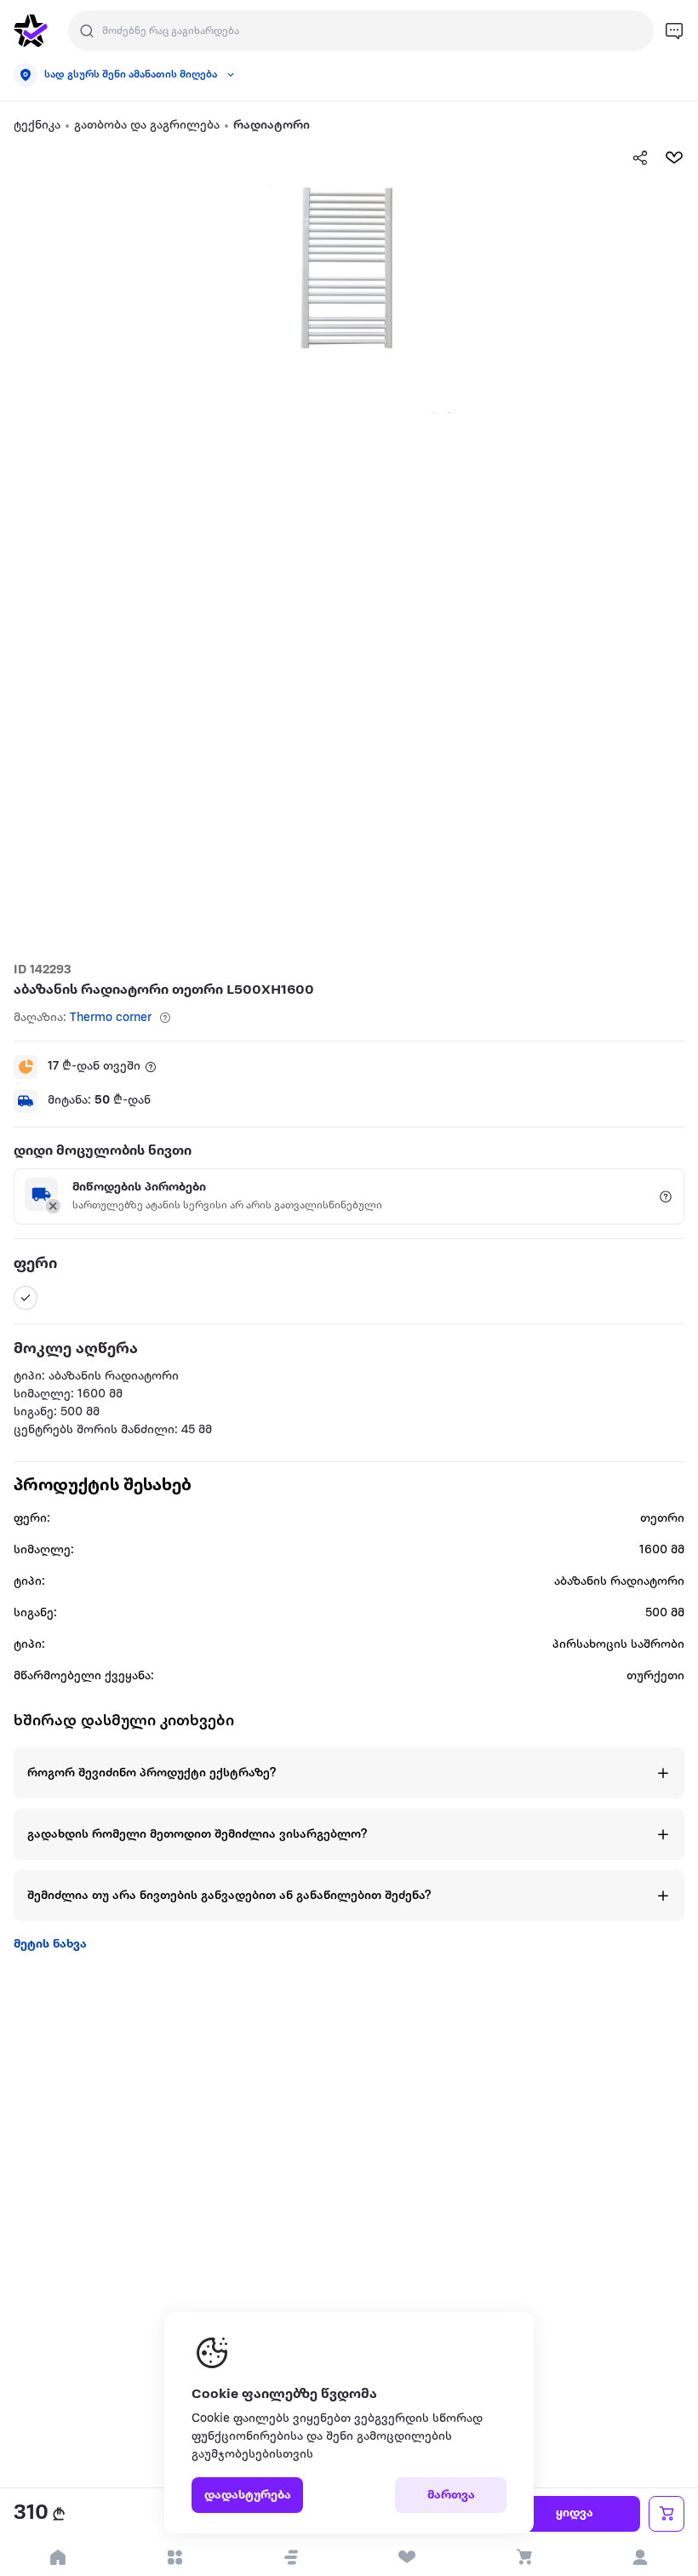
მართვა (451, 2496)
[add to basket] (667, 2514)
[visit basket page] (524, 2557)
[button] (291, 2557)
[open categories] (175, 2557)
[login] (640, 2557)
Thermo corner (111, 1018)
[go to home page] (31, 31)
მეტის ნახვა (50, 1945)
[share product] (640, 158)
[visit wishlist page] (407, 2557)
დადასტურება (248, 2496)
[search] (87, 31)
